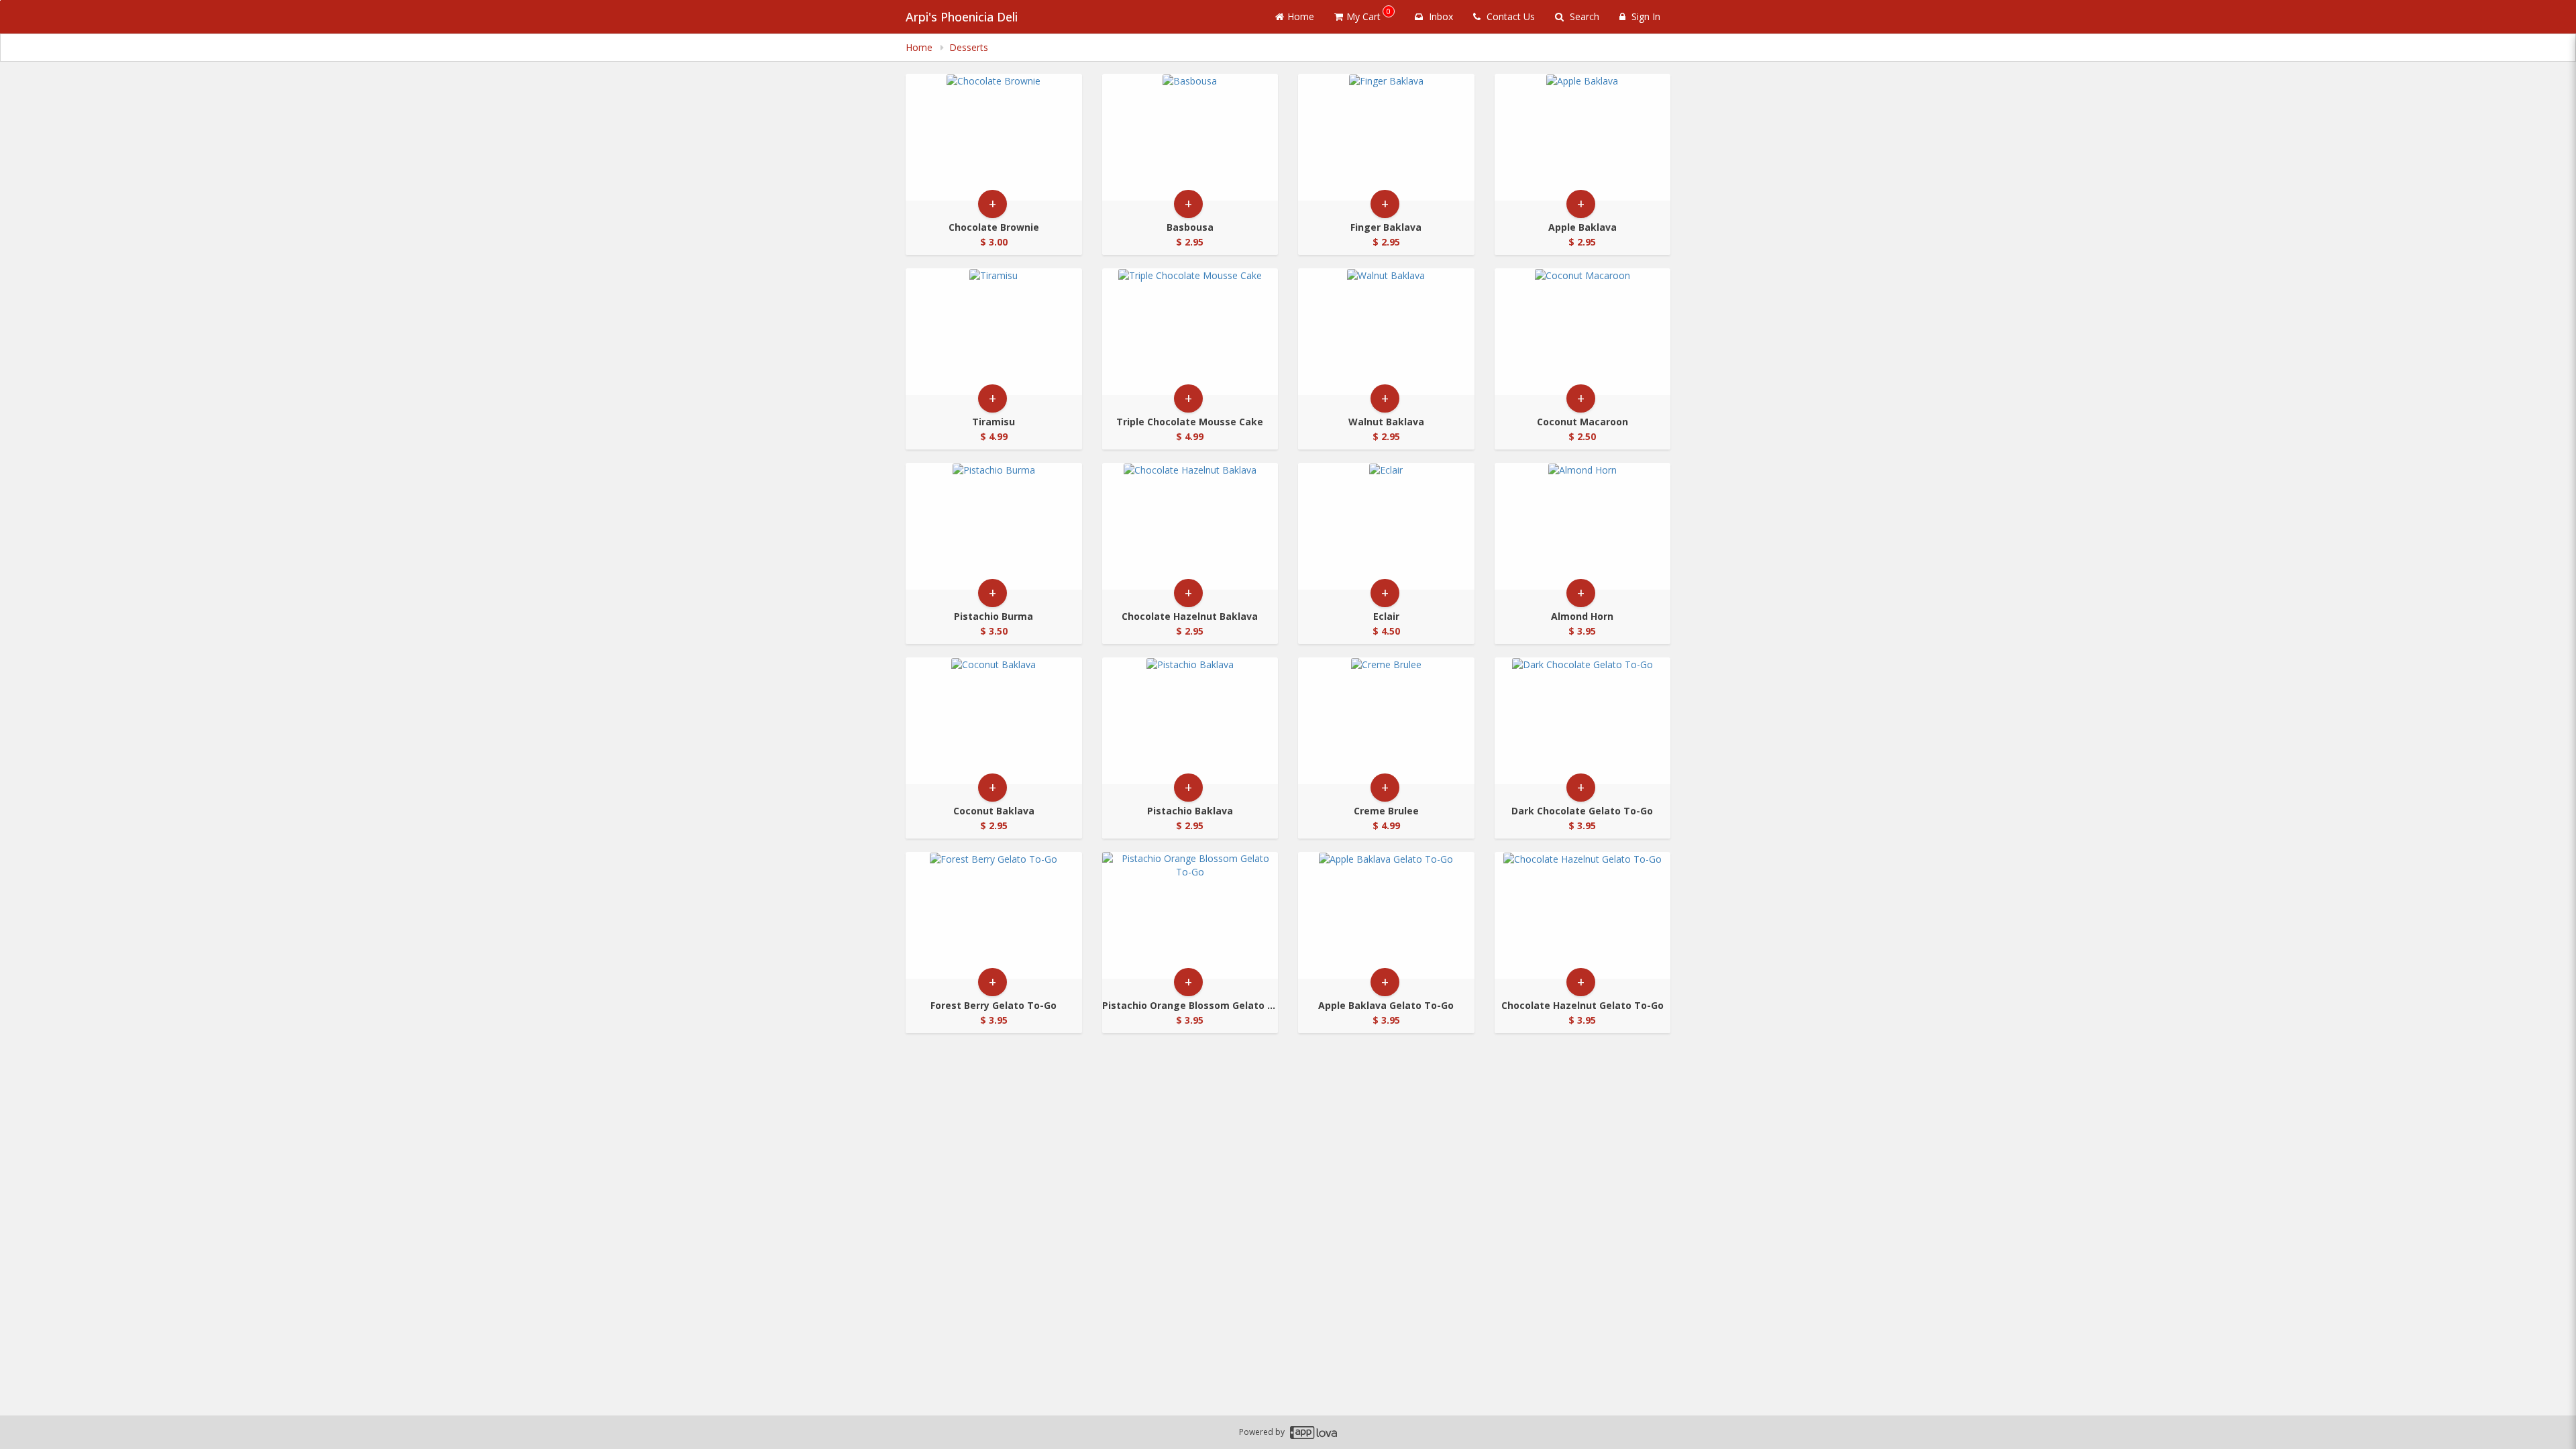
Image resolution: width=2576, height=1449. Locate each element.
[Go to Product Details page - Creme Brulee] (1386, 721)
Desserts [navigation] (969, 47)
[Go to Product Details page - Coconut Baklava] (994, 721)
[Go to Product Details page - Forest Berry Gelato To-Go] (994, 915)
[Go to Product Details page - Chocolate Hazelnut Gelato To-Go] (1583, 915)
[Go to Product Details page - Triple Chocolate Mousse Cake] (1190, 332)
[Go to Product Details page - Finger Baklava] (1386, 137)
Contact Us (1509, 16)
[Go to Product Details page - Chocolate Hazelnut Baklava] (1190, 526)
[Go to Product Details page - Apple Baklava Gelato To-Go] (1386, 915)
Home (1301, 16)
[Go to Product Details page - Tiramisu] (994, 332)
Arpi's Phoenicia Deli (962, 17)
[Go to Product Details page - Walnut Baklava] (1386, 332)
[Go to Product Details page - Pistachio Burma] (994, 526)
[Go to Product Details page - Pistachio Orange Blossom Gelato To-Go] (1190, 915)
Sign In (1645, 16)
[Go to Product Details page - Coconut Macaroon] (1583, 332)
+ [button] (992, 204)
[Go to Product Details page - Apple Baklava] (1583, 137)
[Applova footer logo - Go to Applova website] (1313, 1433)
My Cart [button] (1368, 14)
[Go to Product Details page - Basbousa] (1190, 137)
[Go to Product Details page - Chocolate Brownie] (994, 137)
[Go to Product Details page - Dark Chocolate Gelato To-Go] (1583, 721)
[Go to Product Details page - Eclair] (1386, 526)
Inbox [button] (1440, 16)
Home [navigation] (920, 47)
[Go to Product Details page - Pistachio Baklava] (1190, 721)
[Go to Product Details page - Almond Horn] (1583, 526)
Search (1583, 16)
